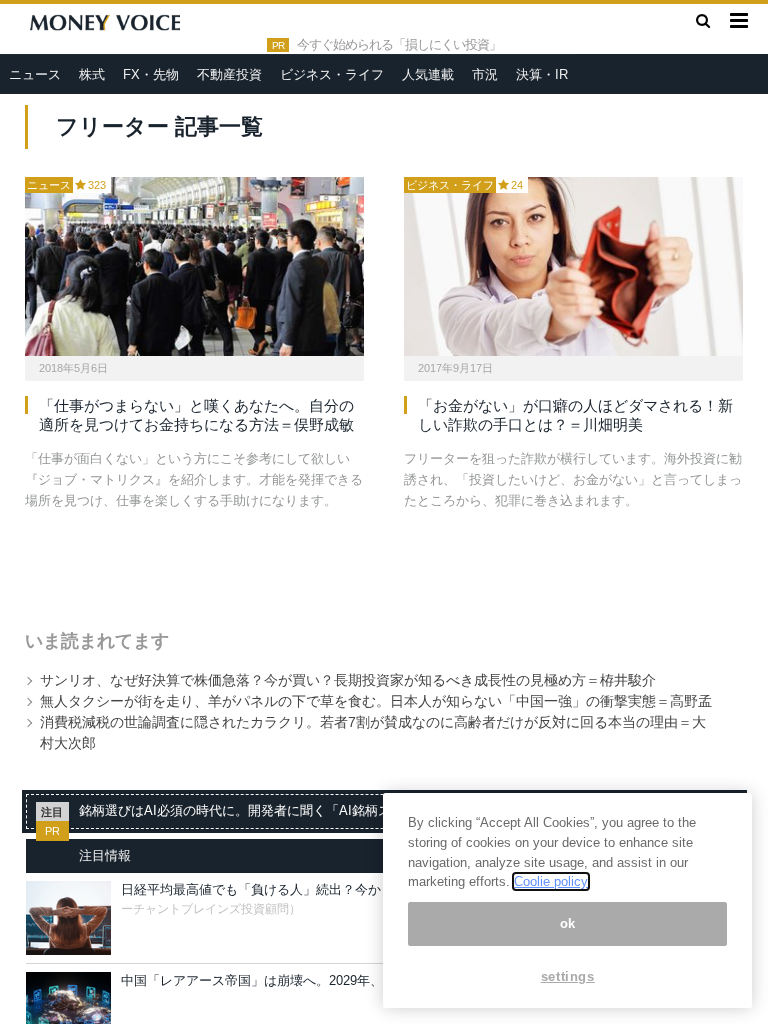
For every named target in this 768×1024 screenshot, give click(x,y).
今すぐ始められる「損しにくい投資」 (399, 45)
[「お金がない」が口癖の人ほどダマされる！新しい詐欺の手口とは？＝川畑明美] (573, 266)
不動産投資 (229, 74)
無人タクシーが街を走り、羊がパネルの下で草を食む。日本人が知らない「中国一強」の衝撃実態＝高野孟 (376, 701)
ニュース (35, 74)
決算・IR (542, 74)
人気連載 (428, 74)
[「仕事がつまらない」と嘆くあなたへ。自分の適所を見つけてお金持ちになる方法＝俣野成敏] (194, 266)
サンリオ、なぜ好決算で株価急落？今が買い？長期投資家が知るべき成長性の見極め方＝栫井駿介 (348, 680)
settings (568, 976)
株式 (92, 74)
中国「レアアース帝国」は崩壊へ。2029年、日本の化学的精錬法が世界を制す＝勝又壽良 (382, 980)
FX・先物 (151, 74)
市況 (485, 74)
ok (568, 923)
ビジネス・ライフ (332, 74)
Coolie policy (551, 881)
